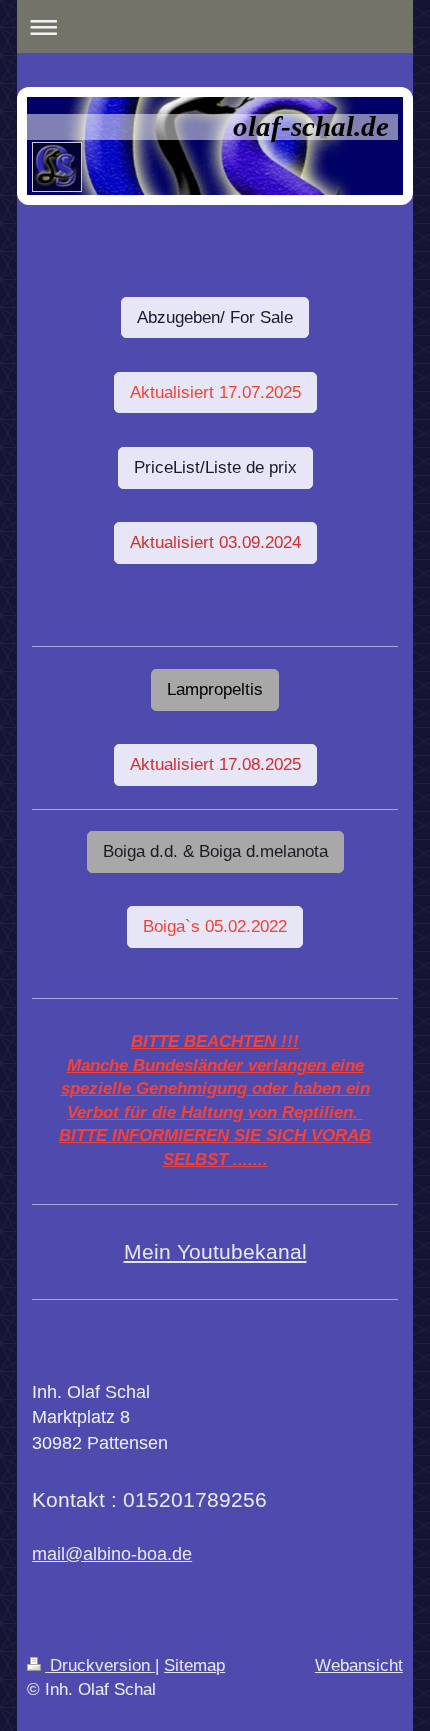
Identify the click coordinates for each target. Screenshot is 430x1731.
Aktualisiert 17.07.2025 (215, 392)
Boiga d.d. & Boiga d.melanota (215, 851)
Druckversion (100, 1665)
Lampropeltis (215, 689)
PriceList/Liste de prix (215, 467)
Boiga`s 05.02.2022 (215, 926)
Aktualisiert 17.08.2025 (215, 764)
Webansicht (359, 1665)
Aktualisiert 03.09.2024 (215, 542)
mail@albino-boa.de (112, 1554)
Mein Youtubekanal (215, 1251)
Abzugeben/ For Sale (215, 317)
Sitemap (194, 1665)
